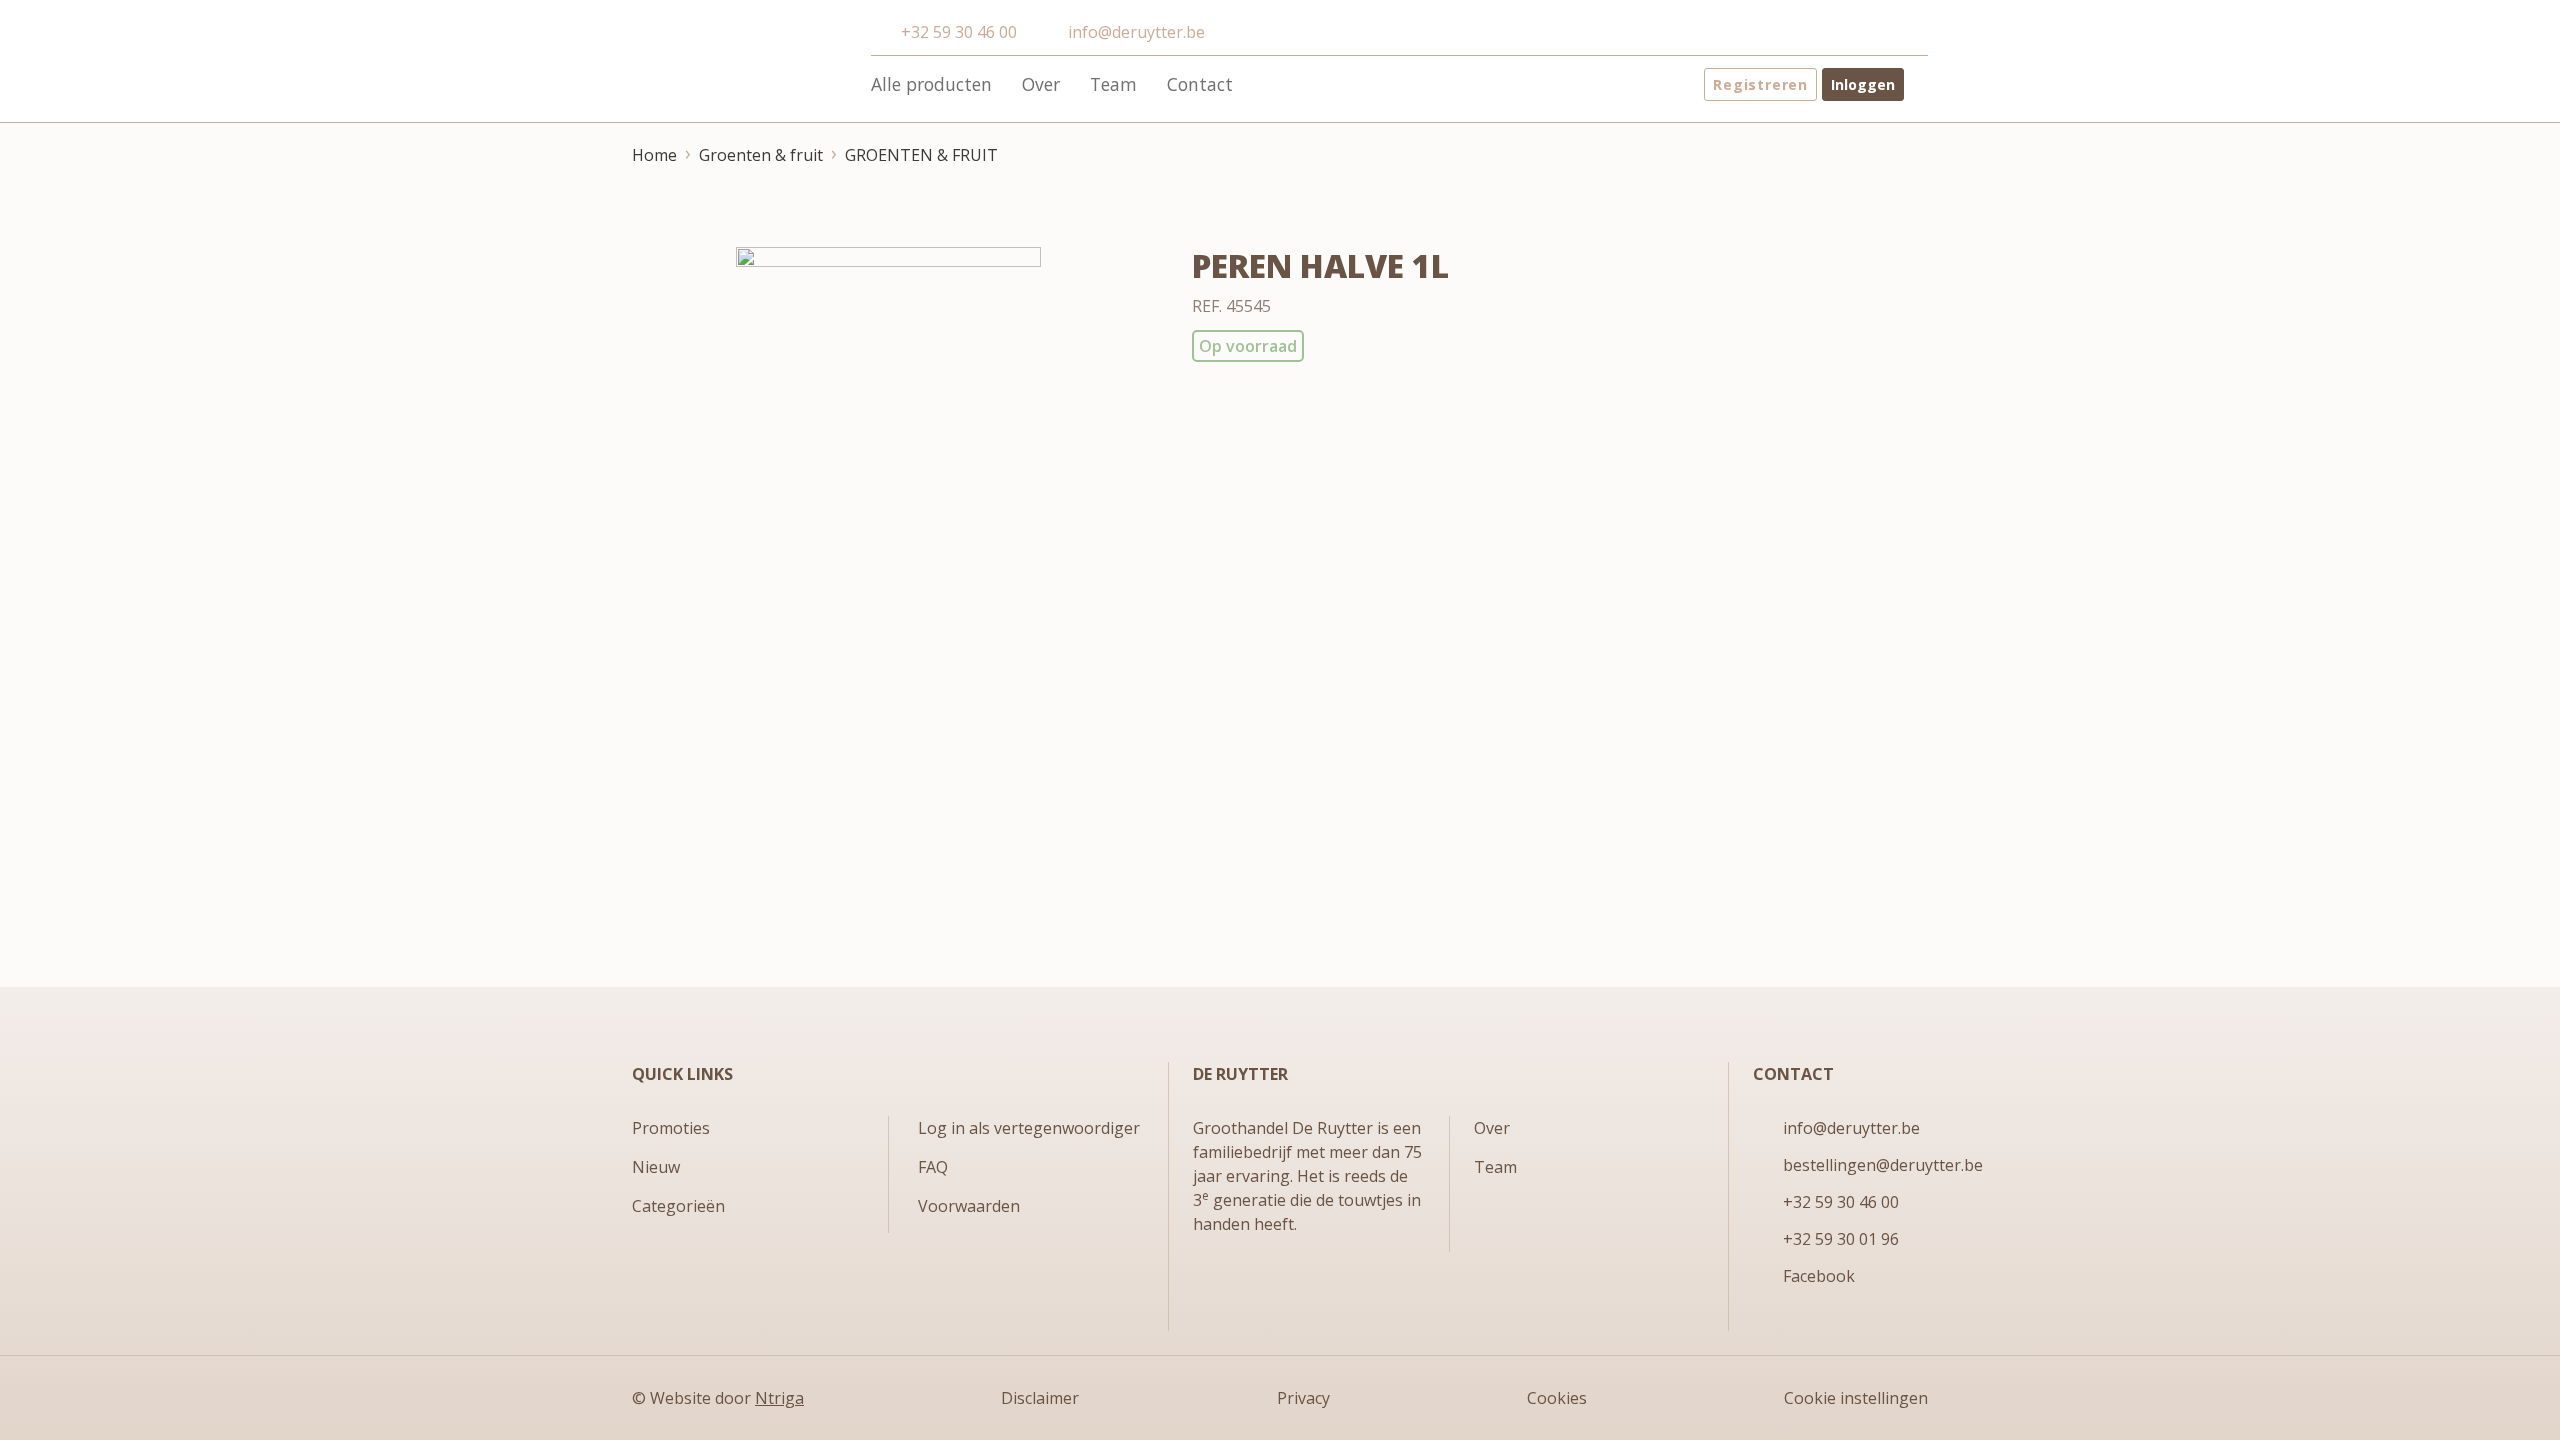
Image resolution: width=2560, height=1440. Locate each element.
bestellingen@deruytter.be (1883, 1165)
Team (1113, 84)
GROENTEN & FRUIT (921, 155)
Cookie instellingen (1856, 1398)
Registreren (1760, 84)
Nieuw (656, 1167)
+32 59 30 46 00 (959, 32)
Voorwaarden (969, 1206)
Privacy (1303, 1398)
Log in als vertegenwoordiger (1029, 1128)
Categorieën (678, 1206)
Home (654, 155)
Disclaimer (1040, 1398)
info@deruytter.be (1136, 32)
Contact (1200, 84)
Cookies (1557, 1398)
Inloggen (1863, 84)
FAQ (933, 1167)
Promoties (671, 1128)
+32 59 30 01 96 (1841, 1239)
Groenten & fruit (761, 155)
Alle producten (931, 84)
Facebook (1819, 1276)
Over (1041, 84)
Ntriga (779, 1398)
